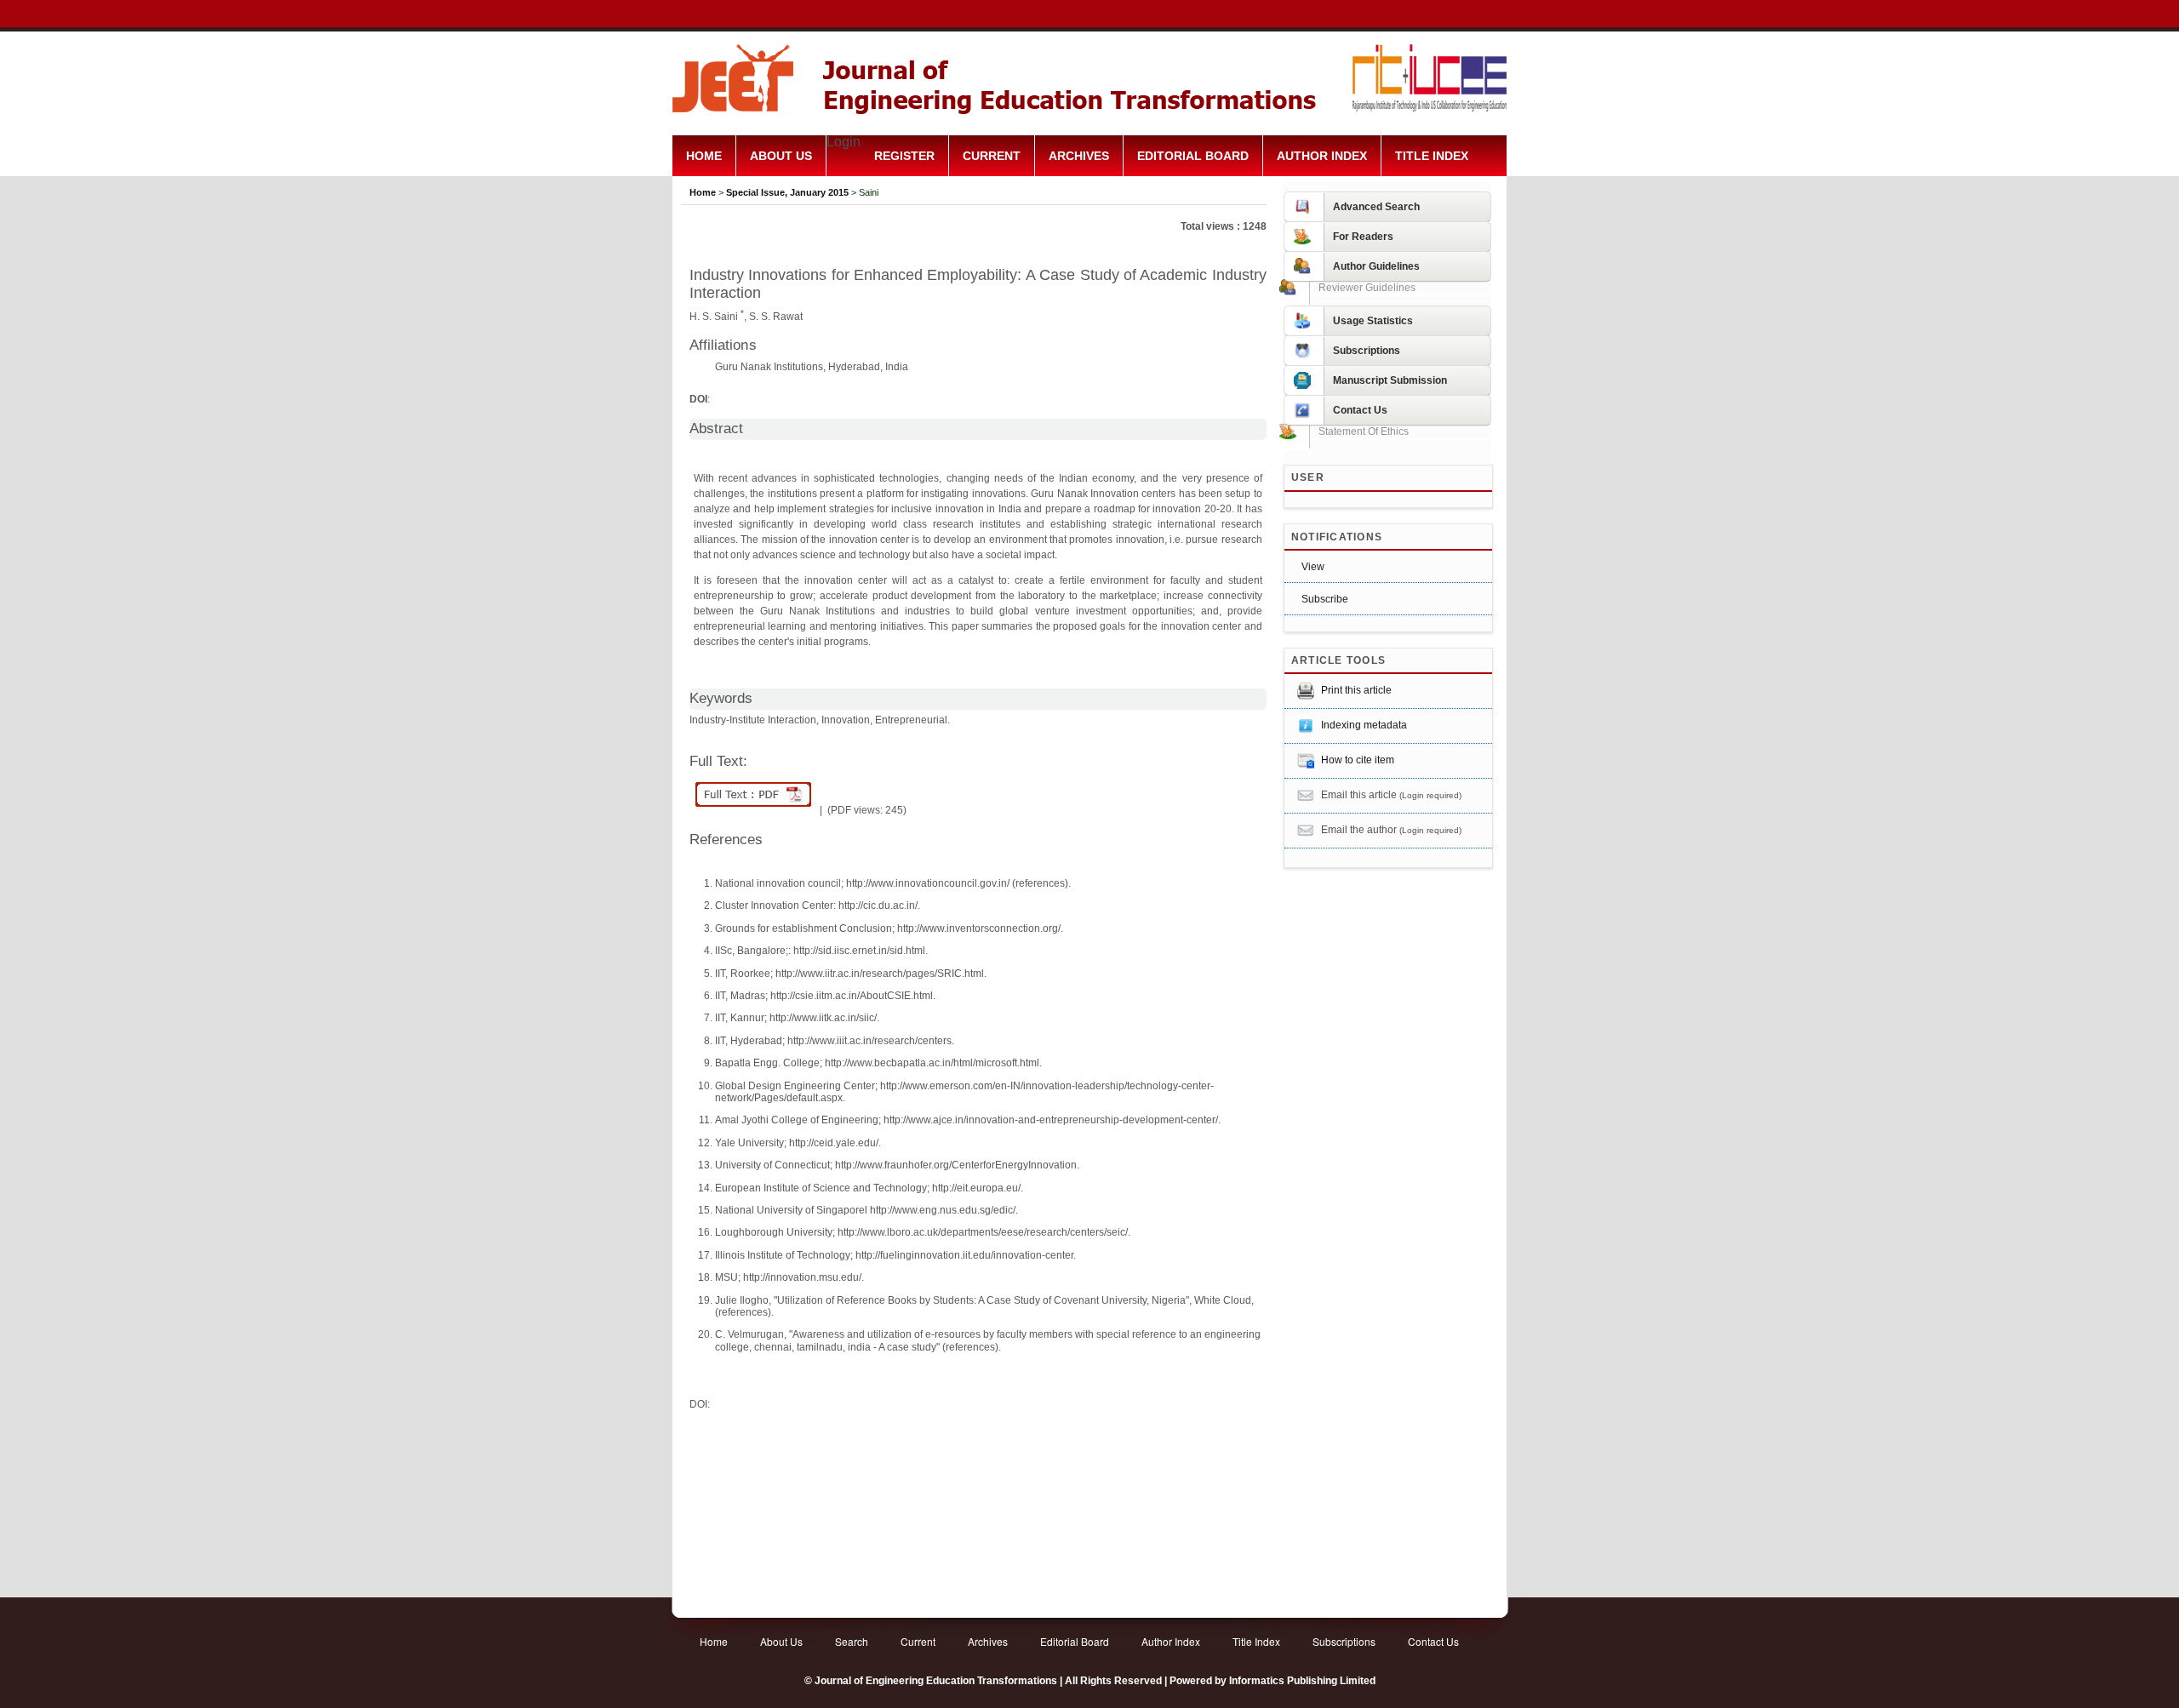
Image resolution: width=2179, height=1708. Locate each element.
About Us (781, 156)
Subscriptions (1344, 1641)
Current (992, 156)
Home (704, 156)
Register (904, 156)
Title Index (1432, 156)
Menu (1089, 197)
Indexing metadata (1364, 725)
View (1313, 567)
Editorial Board (1193, 156)
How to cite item (1358, 760)
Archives (1079, 156)
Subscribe (1325, 599)
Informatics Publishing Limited (1302, 1681)
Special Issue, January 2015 (787, 192)
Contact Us (1433, 1641)
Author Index (1322, 156)
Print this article (1356, 690)
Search (852, 1641)
